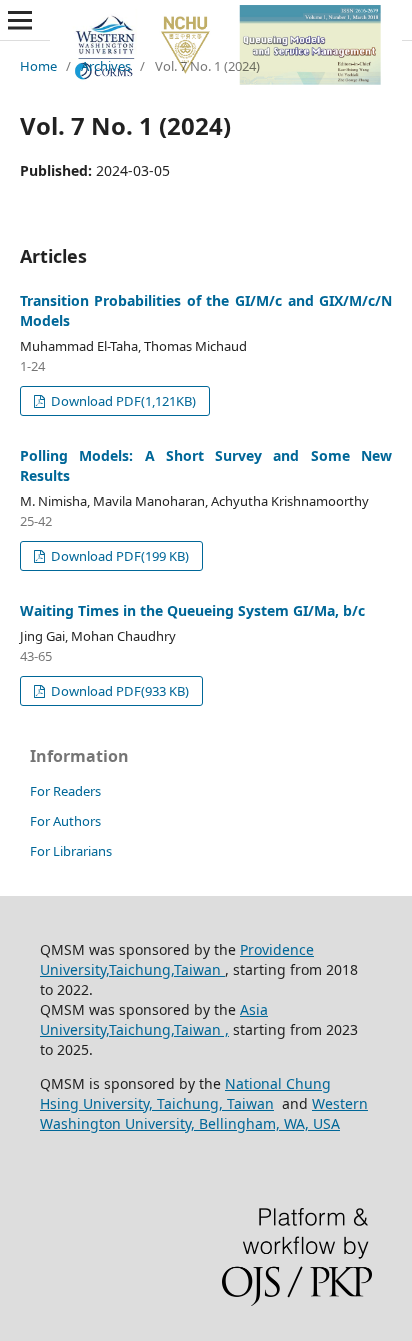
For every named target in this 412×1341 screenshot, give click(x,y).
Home (38, 66)
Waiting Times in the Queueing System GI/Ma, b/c (192, 610)
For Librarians (71, 851)
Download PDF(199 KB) (118, 556)
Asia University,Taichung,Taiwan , (154, 1019)
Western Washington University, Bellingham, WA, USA (204, 1113)
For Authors (65, 821)
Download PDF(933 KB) (118, 691)
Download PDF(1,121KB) (122, 401)
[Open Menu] (20, 20)
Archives (106, 66)
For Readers (65, 791)
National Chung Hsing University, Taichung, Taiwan (185, 1093)
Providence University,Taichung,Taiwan (177, 959)
